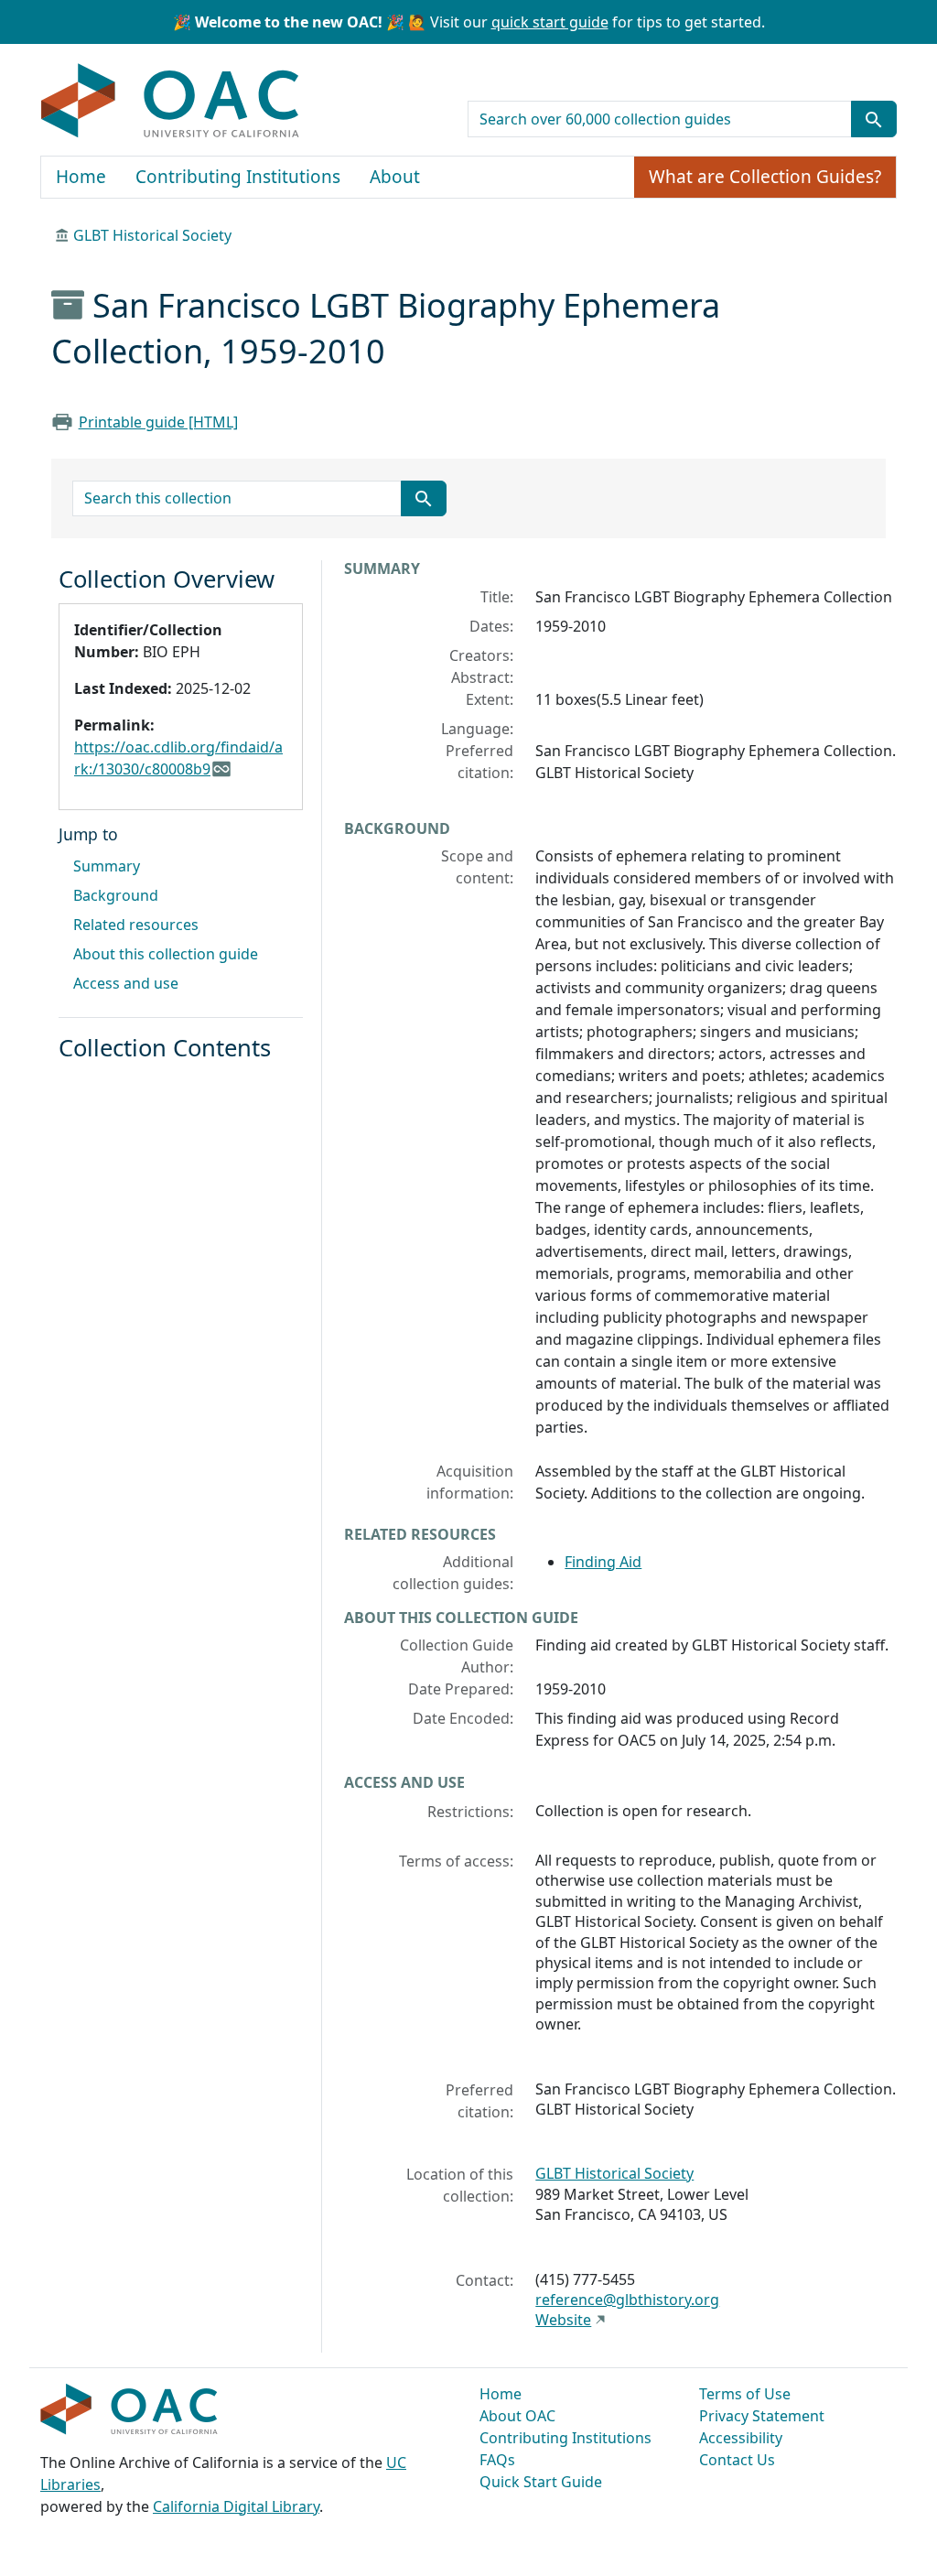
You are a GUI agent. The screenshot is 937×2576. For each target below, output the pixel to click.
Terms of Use (745, 2394)
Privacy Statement (762, 2416)
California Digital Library (236, 2506)
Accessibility (741, 2438)
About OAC (517, 2416)
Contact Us (737, 2460)
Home (81, 177)
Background (116, 895)
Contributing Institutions (238, 177)
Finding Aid (603, 1562)
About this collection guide (166, 954)
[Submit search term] (874, 119)
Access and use (126, 983)
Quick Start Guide (541, 2482)
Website (563, 2320)
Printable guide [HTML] (158, 422)
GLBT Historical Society (152, 235)
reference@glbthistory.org (627, 2300)
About (395, 177)
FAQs (497, 2460)
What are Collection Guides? (765, 177)
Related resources (136, 925)
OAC (171, 102)
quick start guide (550, 22)
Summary (107, 866)
